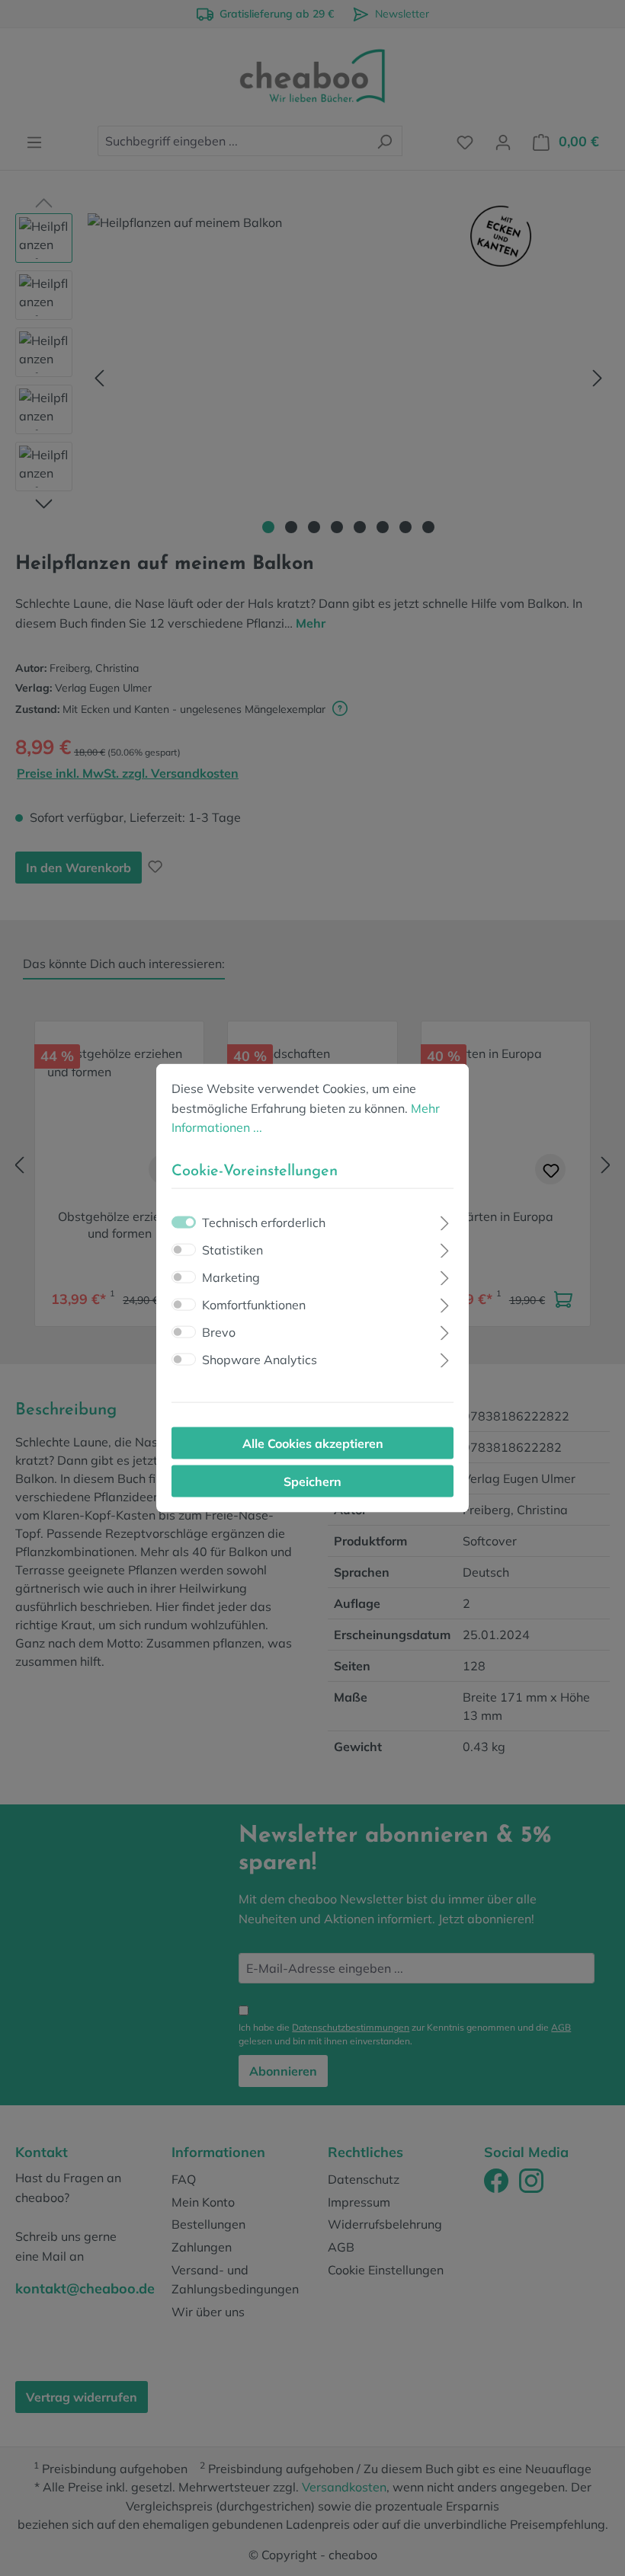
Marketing (231, 1277)
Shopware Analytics (260, 1359)
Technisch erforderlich (264, 1222)
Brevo (219, 1331)
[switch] (184, 1249)
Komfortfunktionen (254, 1304)
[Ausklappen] (445, 1221)
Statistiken (232, 1249)
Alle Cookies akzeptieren (313, 1443)
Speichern (312, 1481)
